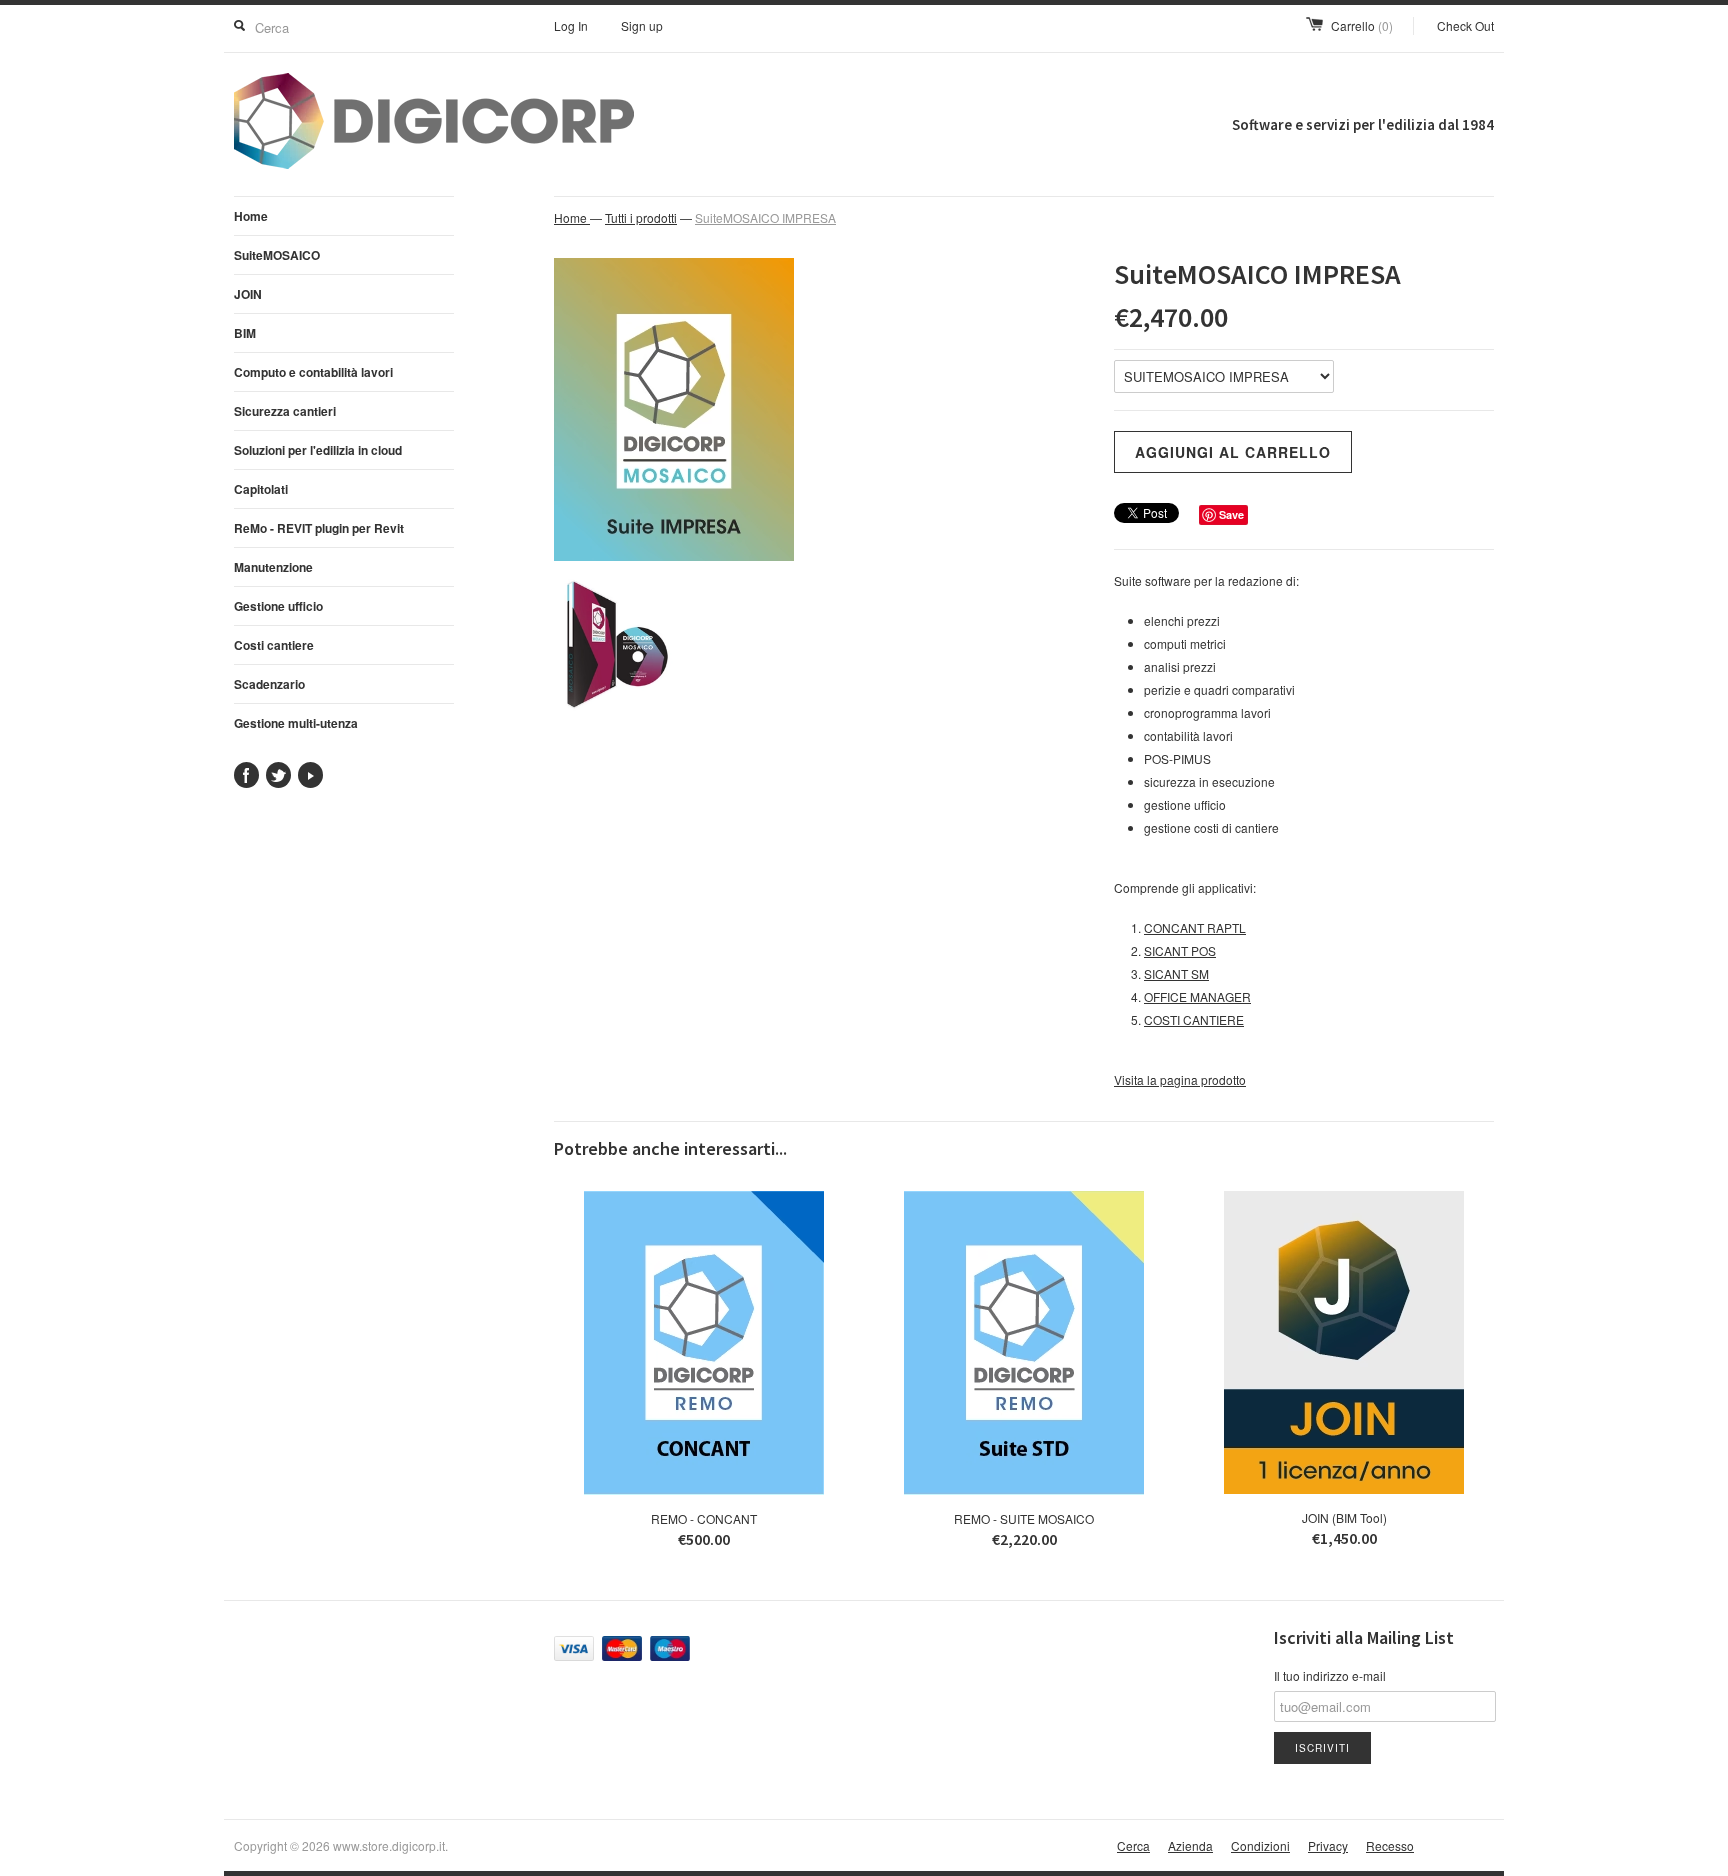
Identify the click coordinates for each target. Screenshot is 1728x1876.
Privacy (1328, 1845)
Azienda (1190, 1845)
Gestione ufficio (278, 606)
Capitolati (261, 489)
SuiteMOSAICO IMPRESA (765, 217)
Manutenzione (273, 567)
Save (1231, 514)
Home (251, 216)
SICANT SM (1176, 973)
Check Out (1465, 25)
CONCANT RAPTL (1195, 927)
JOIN (248, 294)
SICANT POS (1180, 950)
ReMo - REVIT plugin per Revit (319, 528)
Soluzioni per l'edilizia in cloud (318, 450)
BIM (245, 333)
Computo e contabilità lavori (313, 372)
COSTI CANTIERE (1194, 1019)
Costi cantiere (274, 645)
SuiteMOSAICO (277, 255)
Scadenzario (269, 684)
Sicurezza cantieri (285, 411)
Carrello (1362, 25)
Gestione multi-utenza (296, 723)
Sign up (642, 25)
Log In (571, 25)
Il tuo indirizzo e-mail (1330, 1675)
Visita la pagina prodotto (1180, 1079)
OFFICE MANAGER (1197, 996)
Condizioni (1260, 1845)
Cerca (1133, 1845)
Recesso (1390, 1845)
